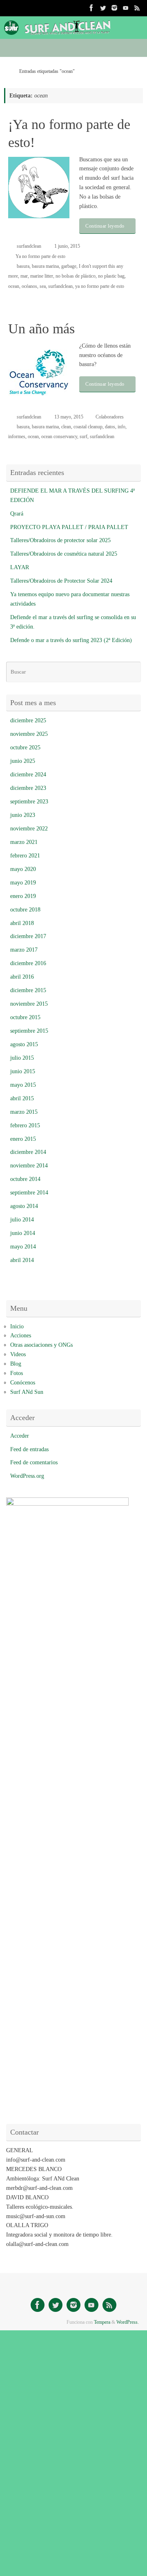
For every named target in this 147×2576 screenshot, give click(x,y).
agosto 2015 (24, 1044)
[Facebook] (91, 8)
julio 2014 (22, 1220)
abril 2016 (22, 977)
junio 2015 (23, 1071)
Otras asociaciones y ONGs (41, 1345)
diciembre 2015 (28, 990)
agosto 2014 (24, 1206)
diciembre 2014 (28, 1152)
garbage (69, 266)
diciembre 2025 (28, 720)
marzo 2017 (24, 950)
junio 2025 (23, 761)
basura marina (45, 266)
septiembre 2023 (29, 802)
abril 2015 (22, 1098)
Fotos (17, 1373)
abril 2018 (22, 923)
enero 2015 (23, 1139)
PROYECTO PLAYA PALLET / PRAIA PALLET (69, 527)
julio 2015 (22, 1058)
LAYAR (20, 567)
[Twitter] (103, 8)
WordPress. (128, 2322)
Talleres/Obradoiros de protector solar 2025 (60, 540)
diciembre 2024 (28, 775)
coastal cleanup (88, 427)
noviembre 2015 (29, 1004)
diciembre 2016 (28, 963)
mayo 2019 (23, 883)
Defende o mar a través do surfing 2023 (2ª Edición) (71, 640)
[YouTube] (126, 8)
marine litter (42, 276)
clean (66, 427)
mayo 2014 (23, 1247)
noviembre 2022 (29, 829)
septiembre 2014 (29, 1193)
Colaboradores (110, 417)
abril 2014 (22, 1260)
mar (24, 276)
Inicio (17, 1326)
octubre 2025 (25, 747)
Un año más (41, 329)
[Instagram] (114, 8)
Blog (16, 1364)
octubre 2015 (25, 1017)
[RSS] (137, 8)
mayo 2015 (23, 1085)
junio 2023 (23, 815)
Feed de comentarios (34, 1462)
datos (110, 427)
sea (43, 286)
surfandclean (29, 246)
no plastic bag (111, 276)
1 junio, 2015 (67, 246)
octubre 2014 (25, 1179)
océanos (29, 286)
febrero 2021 (25, 856)
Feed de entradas (29, 1449)
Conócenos (23, 1383)
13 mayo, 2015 (69, 417)
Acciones (21, 1335)
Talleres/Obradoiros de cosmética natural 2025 (64, 554)
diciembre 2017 (28, 936)
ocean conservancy (59, 436)
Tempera (102, 2322)
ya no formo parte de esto (100, 286)
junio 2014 (23, 1233)
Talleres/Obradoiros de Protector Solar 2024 (61, 581)
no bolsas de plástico (76, 276)
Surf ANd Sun (27, 1392)
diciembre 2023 (28, 788)
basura (23, 266)
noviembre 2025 (29, 734)
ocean (14, 286)
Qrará (17, 514)
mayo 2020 (23, 869)
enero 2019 (23, 896)
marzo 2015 (24, 1112)
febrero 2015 (25, 1125)
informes (17, 436)
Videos (18, 1354)
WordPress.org (27, 1476)
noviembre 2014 (29, 1166)
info (121, 427)
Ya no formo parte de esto (40, 256)
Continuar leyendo (105, 226)
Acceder (20, 1436)
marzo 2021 (24, 842)
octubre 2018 (25, 910)
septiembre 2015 (29, 1031)
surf (84, 436)
